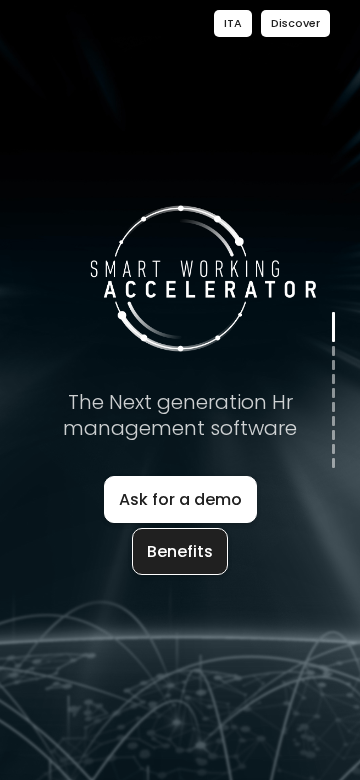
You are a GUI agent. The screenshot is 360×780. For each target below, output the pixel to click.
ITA (233, 23)
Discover (295, 23)
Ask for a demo (180, 499)
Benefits (180, 551)
